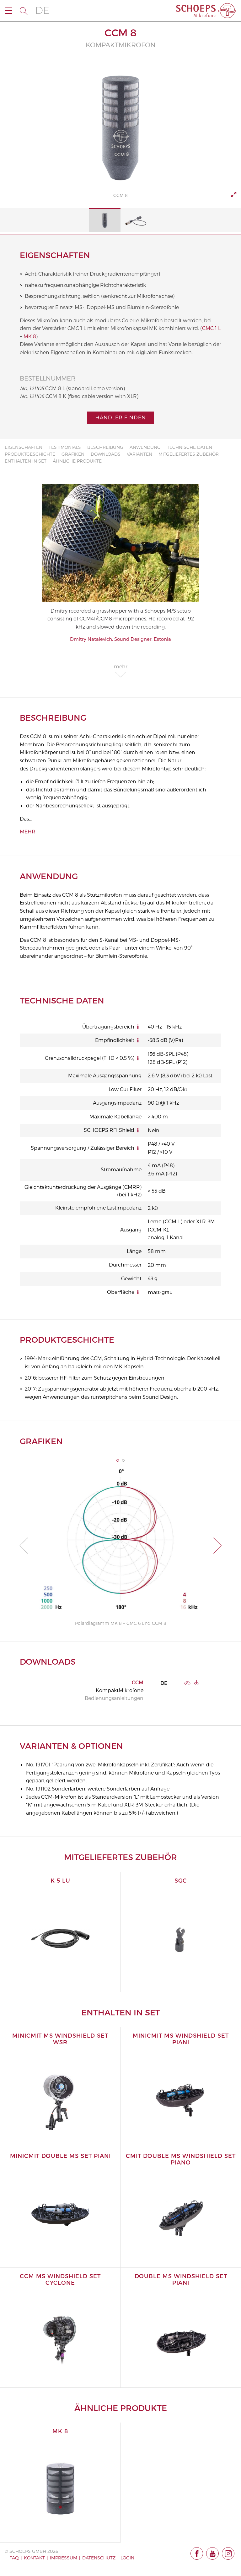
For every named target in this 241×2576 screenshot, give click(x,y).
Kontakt (34, 2558)
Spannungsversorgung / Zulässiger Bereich (83, 1148)
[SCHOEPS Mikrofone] (206, 11)
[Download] (197, 1683)
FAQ (14, 2558)
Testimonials (65, 447)
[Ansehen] (187, 1683)
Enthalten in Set (26, 461)
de (42, 10)
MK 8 (30, 336)
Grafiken (73, 454)
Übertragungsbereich (108, 1026)
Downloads (106, 454)
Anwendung (145, 447)
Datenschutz (99, 2558)
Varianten (139, 454)
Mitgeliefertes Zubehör (189, 454)
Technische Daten (190, 447)
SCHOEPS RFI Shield (109, 1130)
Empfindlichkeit (115, 1040)
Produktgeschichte (30, 454)
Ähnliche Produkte (77, 461)
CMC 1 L (211, 328)
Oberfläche (121, 1292)
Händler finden (121, 417)
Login (127, 2558)
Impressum (64, 2558)
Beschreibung (105, 447)
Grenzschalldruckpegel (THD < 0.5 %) (90, 1058)
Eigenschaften (24, 447)
